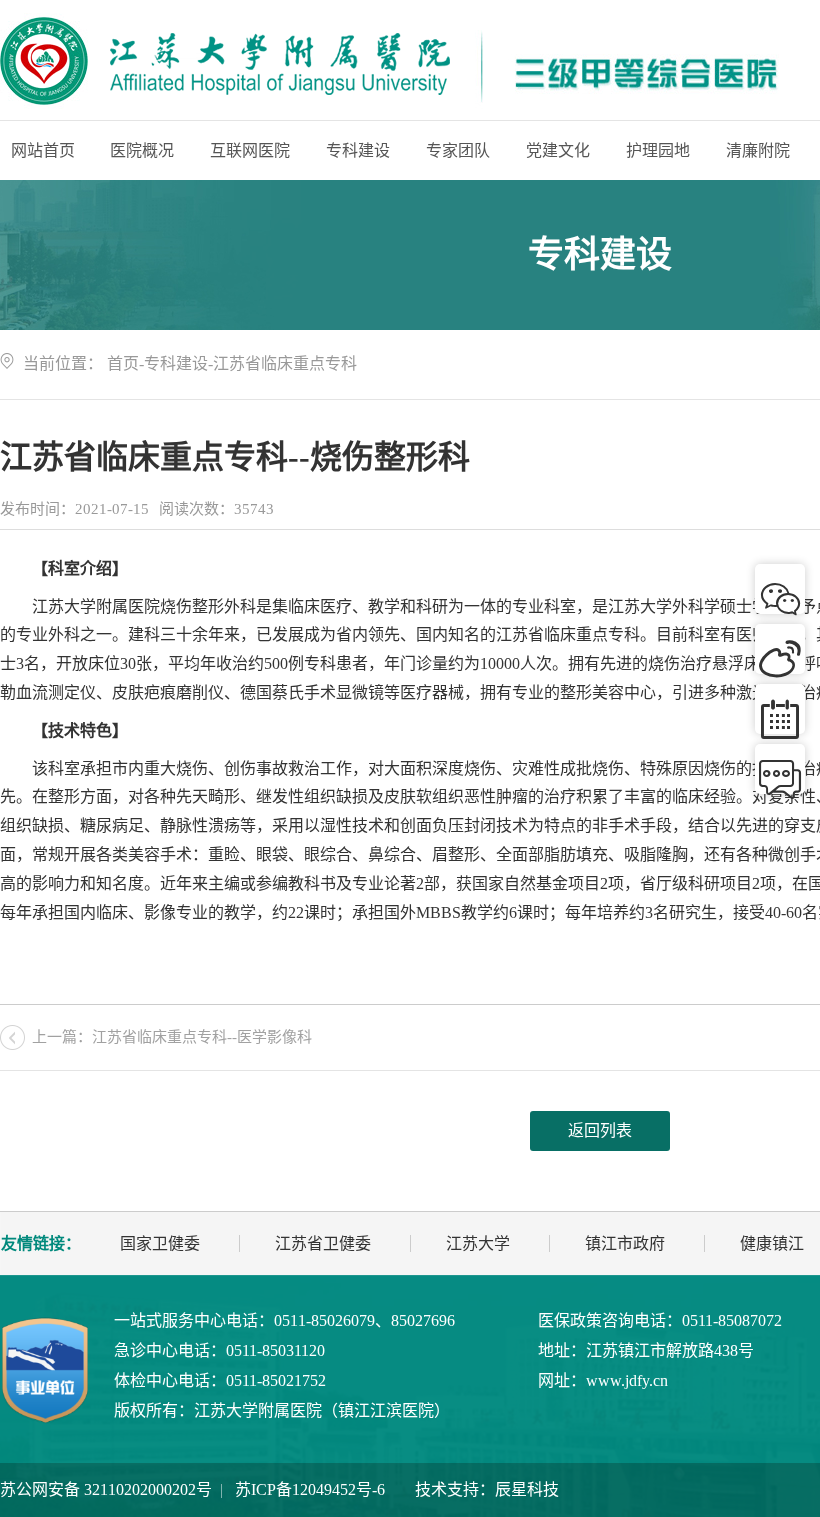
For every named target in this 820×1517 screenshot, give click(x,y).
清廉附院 (758, 150)
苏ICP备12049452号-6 (310, 1489)
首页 (123, 363)
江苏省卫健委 (323, 1243)
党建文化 (558, 150)
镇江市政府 (625, 1243)
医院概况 (142, 150)
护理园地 (658, 150)
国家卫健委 (160, 1243)
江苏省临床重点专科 (285, 363)
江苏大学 (478, 1243)
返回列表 (600, 1130)
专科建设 (358, 150)
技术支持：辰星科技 (487, 1489)
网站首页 (43, 150)
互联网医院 (250, 150)
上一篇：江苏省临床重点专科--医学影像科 (172, 1037)
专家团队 (458, 150)
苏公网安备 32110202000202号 (106, 1489)
